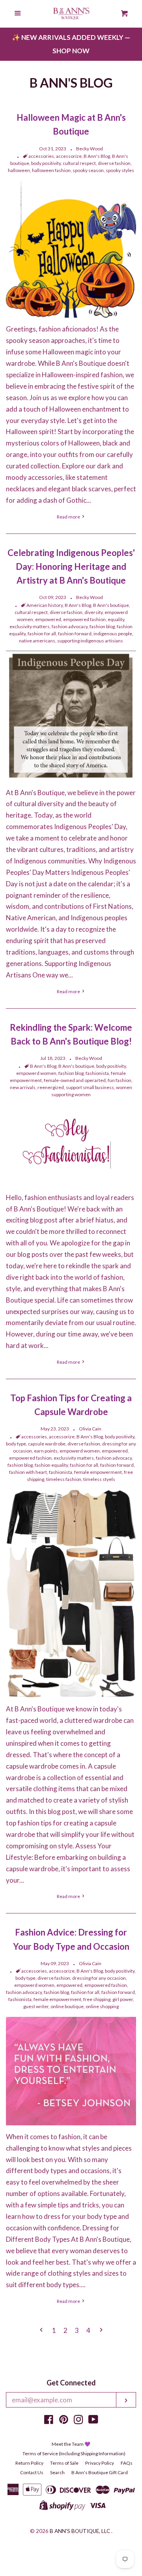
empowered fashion (84, 619)
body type (16, 1444)
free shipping (97, 1999)
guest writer (36, 2006)
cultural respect (79, 163)
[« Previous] (41, 2331)
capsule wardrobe (47, 1444)
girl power (123, 1999)
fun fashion (120, 1080)
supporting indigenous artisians (90, 641)
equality (116, 619)
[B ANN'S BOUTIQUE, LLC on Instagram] (78, 2421)
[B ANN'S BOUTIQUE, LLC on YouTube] (93, 2421)
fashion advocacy (70, 626)
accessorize (69, 156)
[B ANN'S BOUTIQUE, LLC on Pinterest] (64, 2421)
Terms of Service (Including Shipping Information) (74, 2453)
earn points (46, 1451)
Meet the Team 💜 (71, 2444)
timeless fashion (64, 1479)
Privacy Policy (100, 2463)
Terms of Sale (64, 2463)
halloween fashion (51, 170)
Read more (69, 517)
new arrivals (23, 1087)
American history (45, 605)
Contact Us (32, 2472)
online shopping (102, 2006)
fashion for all (42, 634)
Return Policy (29, 2463)
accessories (41, 156)
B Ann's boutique (111, 605)
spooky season (88, 170)
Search (57, 2472)
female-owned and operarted (75, 1080)
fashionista (97, 1073)
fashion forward (75, 634)
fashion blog (102, 626)
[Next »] (101, 2331)
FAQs (127, 2463)
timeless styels (99, 1479)
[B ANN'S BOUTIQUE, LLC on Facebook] (49, 2421)
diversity (93, 612)
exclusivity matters (30, 626)
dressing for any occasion (99, 1978)
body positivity (46, 163)
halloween (19, 170)
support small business (90, 1087)
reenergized (51, 1087)
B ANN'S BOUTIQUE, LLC (80, 2531)
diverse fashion (114, 163)
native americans (37, 641)
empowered (48, 619)
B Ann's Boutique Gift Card (100, 2472)
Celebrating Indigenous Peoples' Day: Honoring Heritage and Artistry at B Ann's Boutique (71, 566)
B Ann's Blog (97, 156)
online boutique (67, 2006)
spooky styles (120, 170)
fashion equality (51, 1465)
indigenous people (113, 634)
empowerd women (36, 1073)
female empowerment (98, 1472)
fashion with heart (28, 1472)
